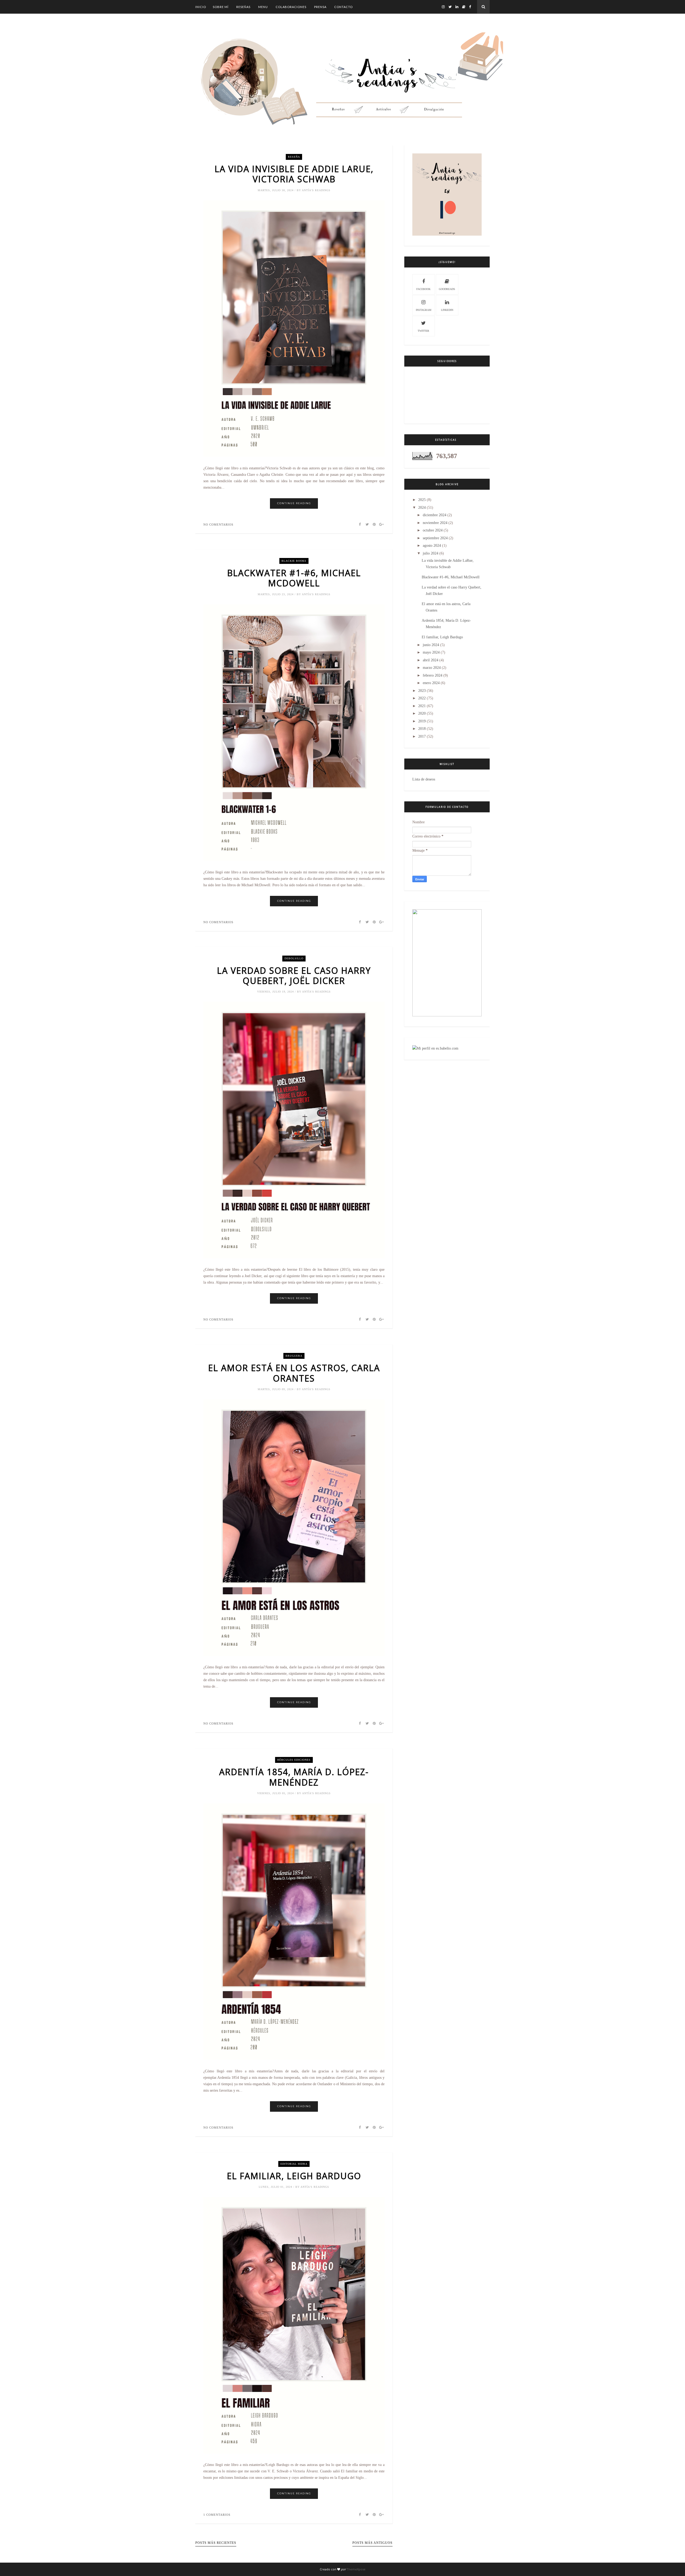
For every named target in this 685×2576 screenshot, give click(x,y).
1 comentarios (217, 2515)
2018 (422, 729)
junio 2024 (431, 645)
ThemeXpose (356, 2569)
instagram (424, 310)
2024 (422, 508)
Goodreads (447, 289)
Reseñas (243, 7)
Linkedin (447, 310)
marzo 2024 (432, 668)
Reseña (294, 157)
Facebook (423, 289)
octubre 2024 (433, 530)
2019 (422, 721)
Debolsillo (294, 958)
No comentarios (218, 525)
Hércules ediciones (294, 1760)
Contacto (343, 7)
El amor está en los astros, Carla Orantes (294, 1373)
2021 (422, 706)
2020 (422, 713)
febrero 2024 (433, 675)
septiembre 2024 (435, 538)
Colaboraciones (291, 7)
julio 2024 (431, 553)
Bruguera (294, 1356)
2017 (422, 736)
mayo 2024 (431, 652)
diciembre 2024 (435, 515)
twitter (423, 331)
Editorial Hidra (294, 2164)
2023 (422, 691)
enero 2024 (431, 683)
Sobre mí (221, 7)
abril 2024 (431, 660)
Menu (263, 7)
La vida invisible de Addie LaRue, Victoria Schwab (294, 174)
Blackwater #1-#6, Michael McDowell (294, 578)
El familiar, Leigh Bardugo (294, 2176)
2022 (422, 698)
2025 (422, 500)
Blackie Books (294, 561)
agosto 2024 (432, 546)
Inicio (201, 7)
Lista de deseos (424, 779)
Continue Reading (294, 503)
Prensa (320, 7)
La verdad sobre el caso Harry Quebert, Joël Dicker (294, 976)
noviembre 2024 (435, 523)
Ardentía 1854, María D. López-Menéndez (294, 1777)
